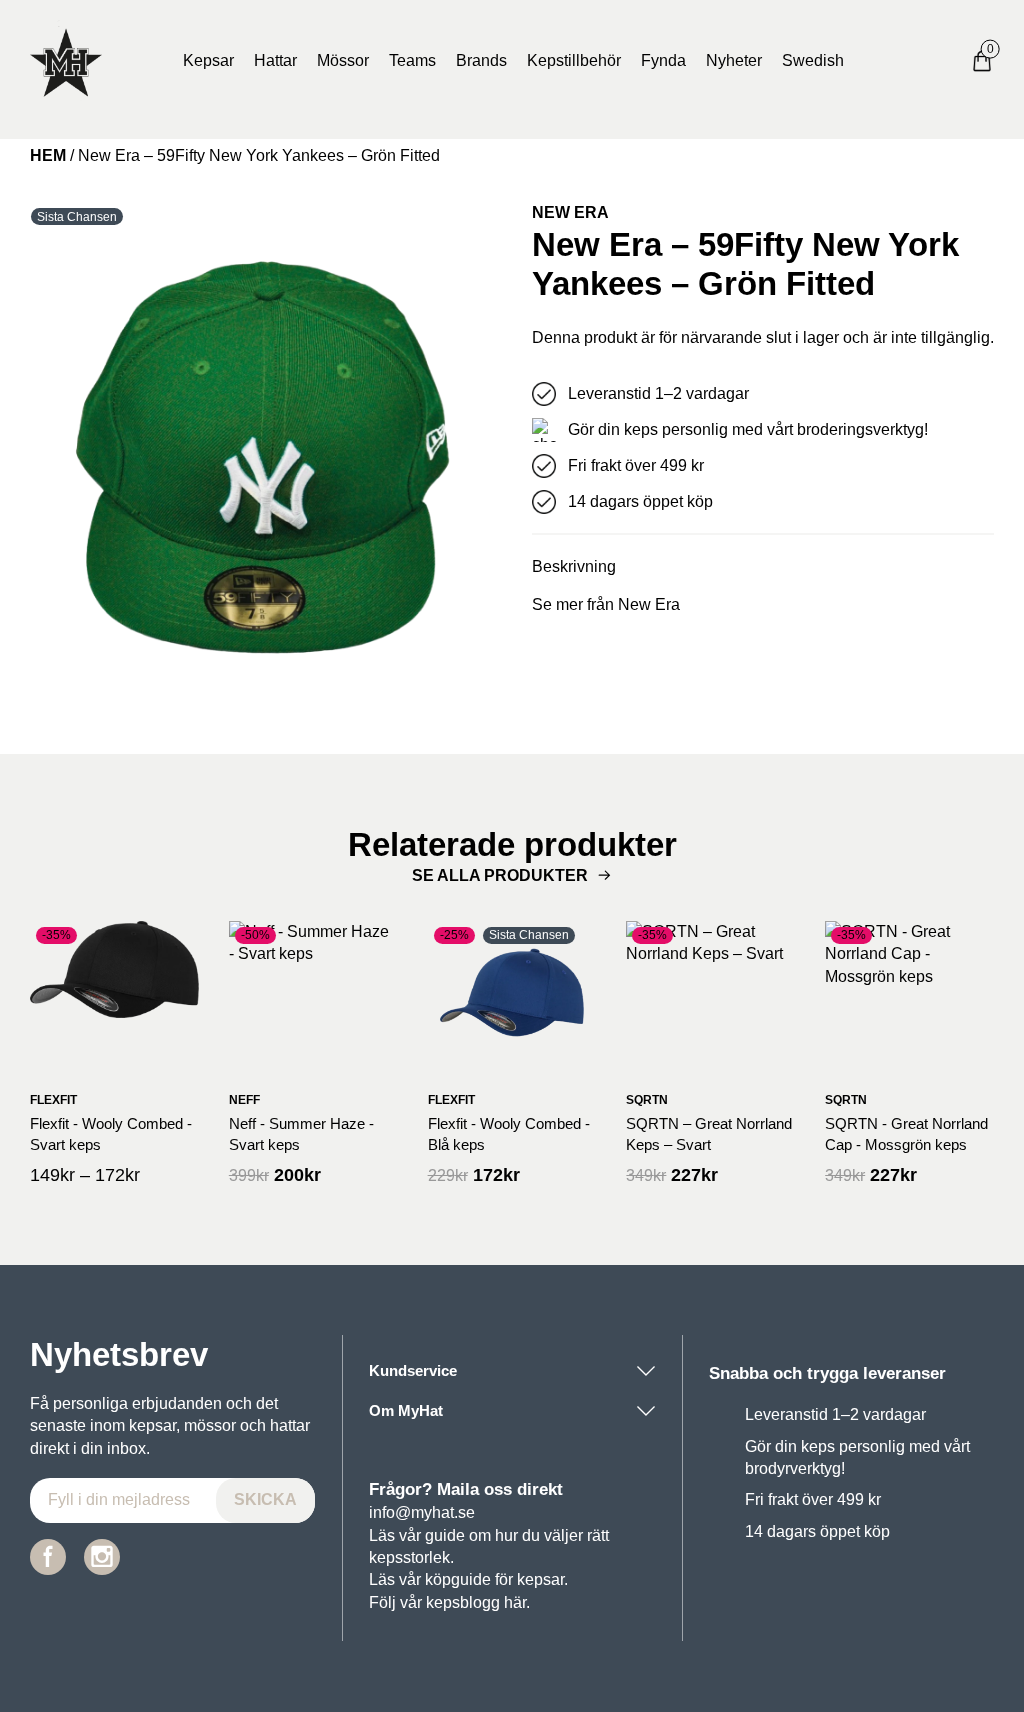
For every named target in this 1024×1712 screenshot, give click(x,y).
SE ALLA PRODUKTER (500, 875)
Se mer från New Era (606, 604)
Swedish (813, 60)
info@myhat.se (422, 1512)
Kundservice (413, 1370)
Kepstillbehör (574, 60)
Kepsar (208, 60)
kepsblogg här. (478, 1602)
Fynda (663, 60)
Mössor (343, 60)
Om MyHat (406, 1410)
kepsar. (542, 1579)
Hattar (275, 60)
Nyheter (734, 60)
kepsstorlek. (411, 1557)
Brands (481, 60)
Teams (412, 60)
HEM (48, 155)
